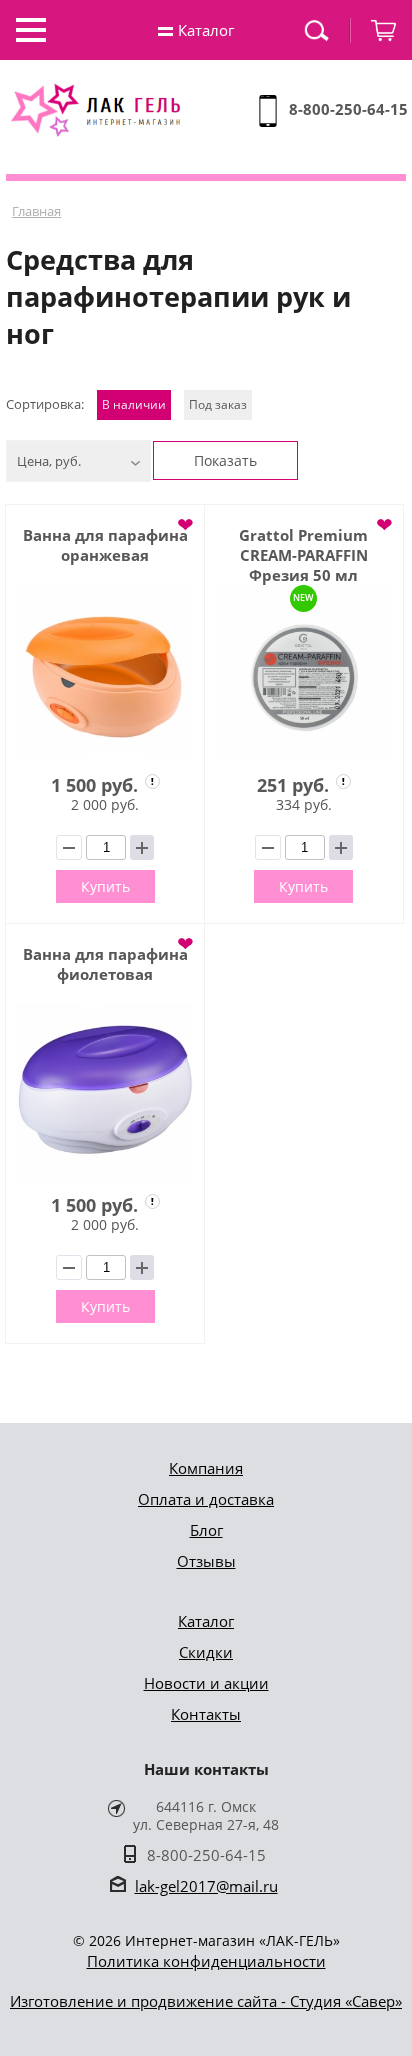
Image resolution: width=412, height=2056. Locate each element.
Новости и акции (206, 1683)
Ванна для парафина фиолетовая (105, 964)
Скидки (206, 1652)
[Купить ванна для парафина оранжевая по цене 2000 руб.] (105, 674)
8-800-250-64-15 (348, 109)
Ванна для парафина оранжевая (105, 545)
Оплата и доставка (206, 1499)
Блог (206, 1530)
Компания (206, 1468)
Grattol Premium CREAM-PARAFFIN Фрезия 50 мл (303, 555)
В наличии (134, 404)
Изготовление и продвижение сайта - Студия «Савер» (206, 2001)
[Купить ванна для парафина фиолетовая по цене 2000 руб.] (105, 1093)
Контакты (206, 1714)
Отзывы (206, 1561)
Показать (225, 460)
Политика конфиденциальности (206, 1961)
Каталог (206, 1621)
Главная (36, 211)
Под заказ (218, 404)
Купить (105, 886)
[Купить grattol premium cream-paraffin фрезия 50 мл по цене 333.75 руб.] (304, 674)
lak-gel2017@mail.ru (206, 1886)
